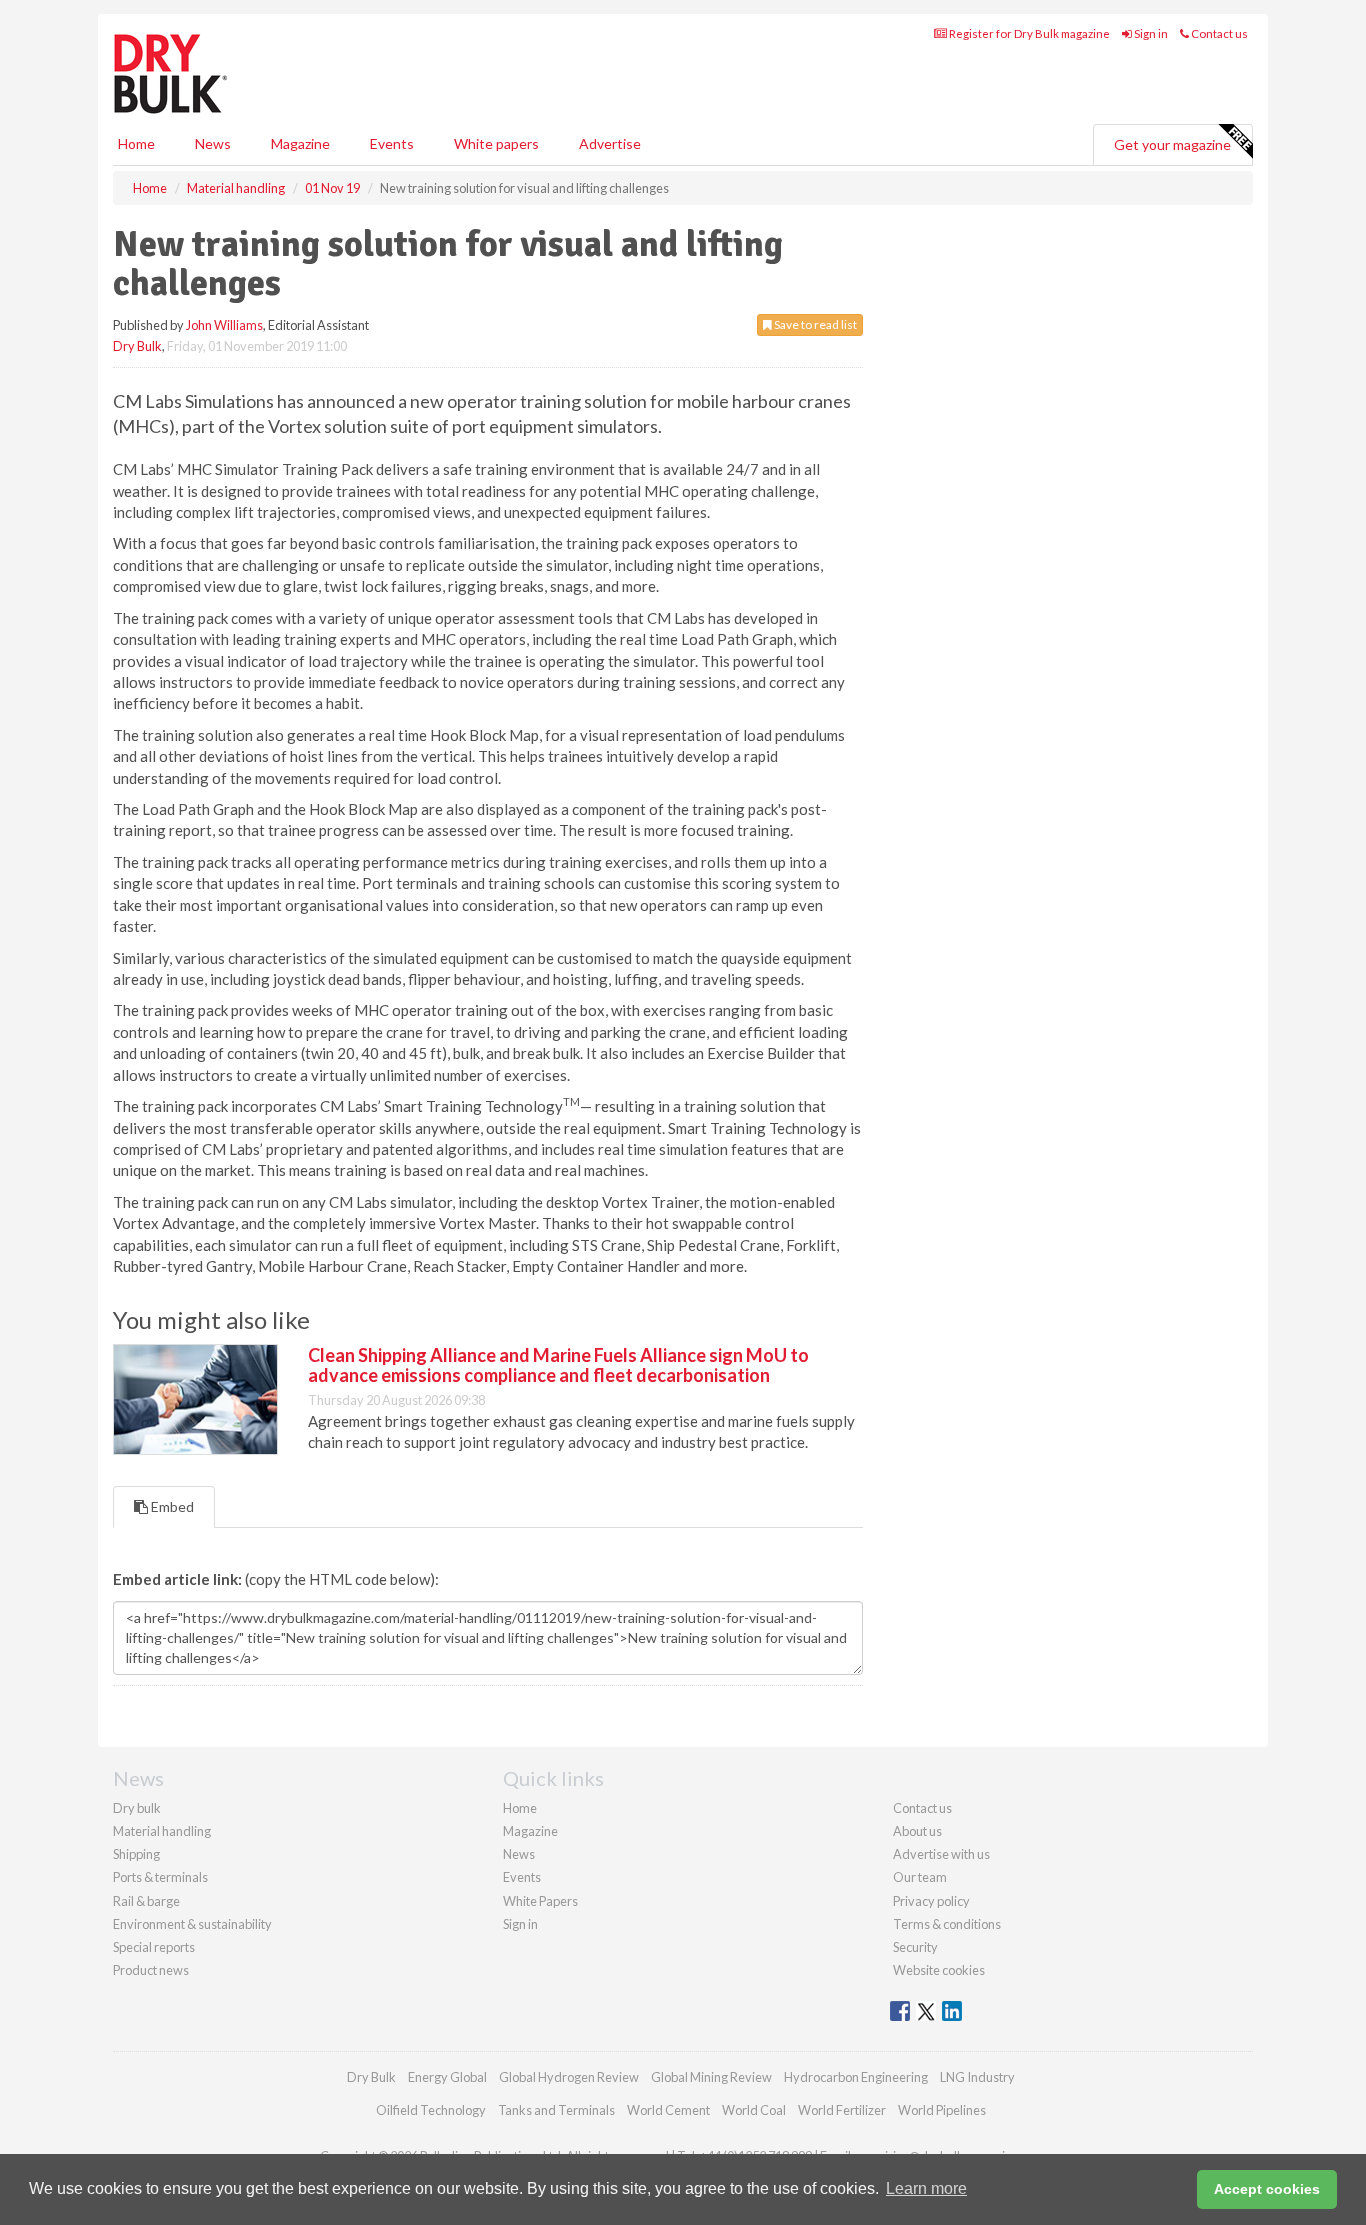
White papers (496, 143)
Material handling (162, 1831)
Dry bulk (137, 1808)
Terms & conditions (947, 1924)
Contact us (1218, 33)
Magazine (300, 143)
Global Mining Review (711, 2077)
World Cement (668, 2110)
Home (136, 143)
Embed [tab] (171, 1506)
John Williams (224, 325)
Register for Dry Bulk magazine (1028, 33)
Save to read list (814, 324)
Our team (920, 1877)
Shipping (136, 1854)
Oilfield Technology (431, 2110)
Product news (151, 1970)
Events (392, 143)
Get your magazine (1172, 144)
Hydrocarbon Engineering (856, 2077)
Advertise (610, 143)
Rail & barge (146, 1901)
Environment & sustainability (192, 1924)
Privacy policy (931, 1901)
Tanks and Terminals (556, 2110)
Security (915, 1947)
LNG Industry (977, 2077)
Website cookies (939, 1970)
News (519, 1854)
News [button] (213, 143)
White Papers (540, 1901)
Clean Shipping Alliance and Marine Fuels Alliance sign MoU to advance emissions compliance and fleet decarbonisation (558, 1365)
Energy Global (447, 2077)
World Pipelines (942, 2110)
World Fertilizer (842, 2110)
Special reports (154, 1947)
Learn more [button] (926, 2188)
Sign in (1150, 33)
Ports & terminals (160, 1877)
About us (917, 1831)
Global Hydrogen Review (569, 2077)
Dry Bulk (137, 346)
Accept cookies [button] (1267, 2189)
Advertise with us (941, 1854)
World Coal (754, 2110)
